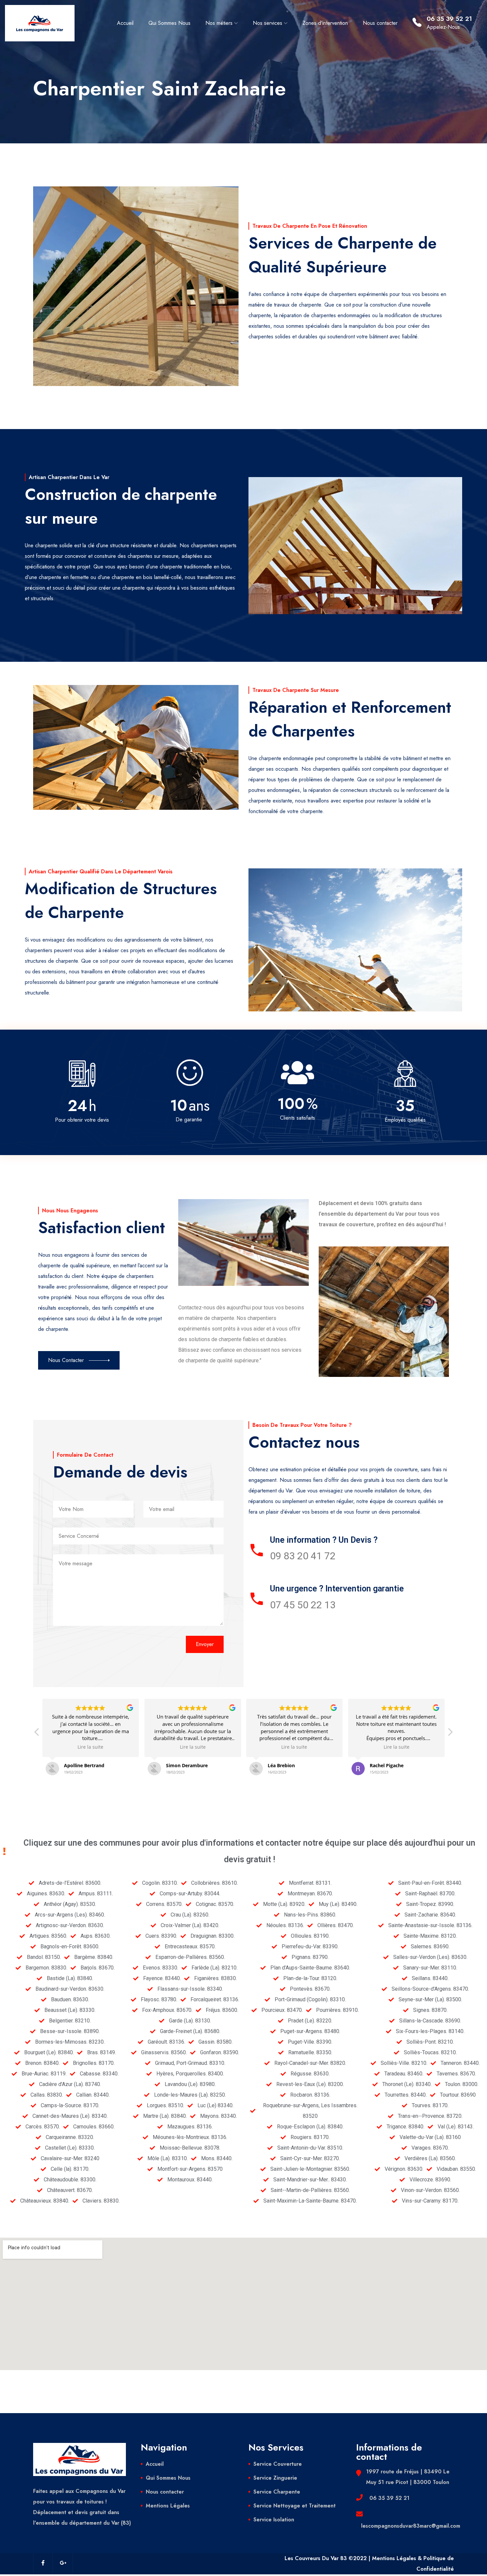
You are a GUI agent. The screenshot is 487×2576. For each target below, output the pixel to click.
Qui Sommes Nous (169, 23)
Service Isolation (274, 2520)
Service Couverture (278, 2464)
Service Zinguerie (275, 2478)
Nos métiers (219, 23)
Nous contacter (380, 23)
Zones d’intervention (325, 23)
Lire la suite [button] (91, 1747)
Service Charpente (277, 2492)
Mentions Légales (168, 2506)
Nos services (268, 23)
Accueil (125, 23)
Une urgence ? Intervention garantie (337, 1589)
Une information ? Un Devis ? (324, 1540)
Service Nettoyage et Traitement (295, 2506)
